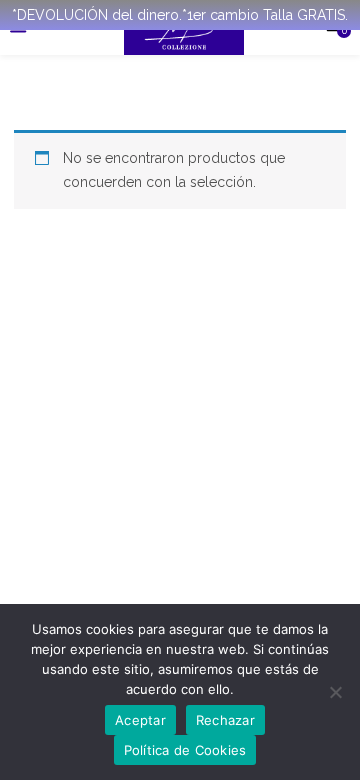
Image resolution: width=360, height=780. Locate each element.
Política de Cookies (185, 750)
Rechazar (225, 720)
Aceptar (140, 720)
